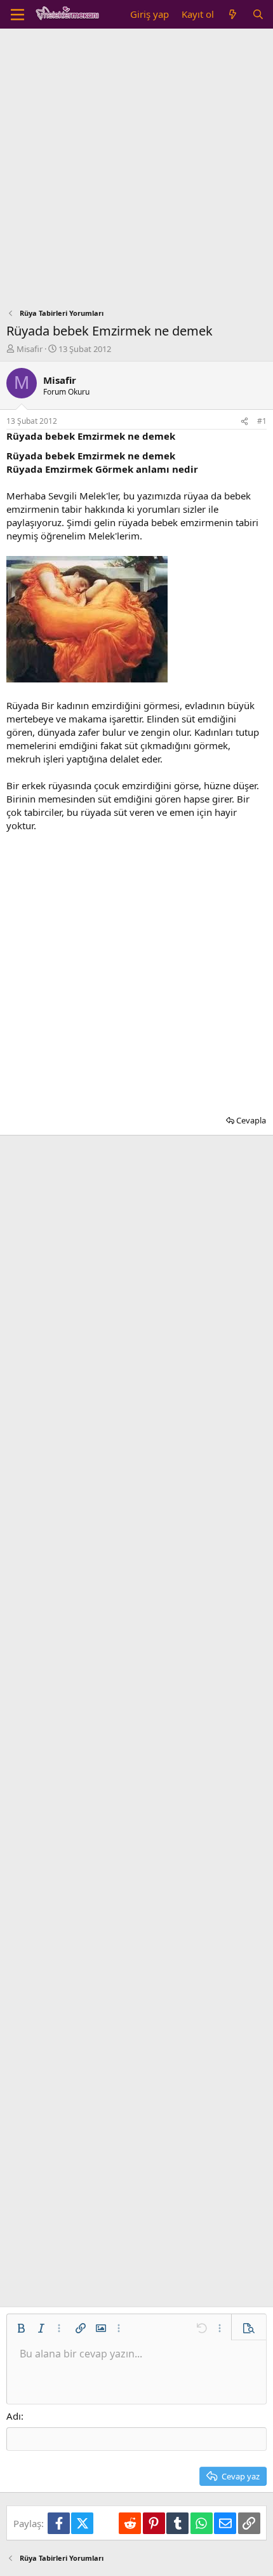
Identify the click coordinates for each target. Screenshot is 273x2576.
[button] (21, 2328)
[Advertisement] (136, 172)
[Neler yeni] (233, 14)
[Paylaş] (244, 422)
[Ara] (258, 14)
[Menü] (17, 15)
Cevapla (251, 1120)
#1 (262, 421)
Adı (14, 2416)
